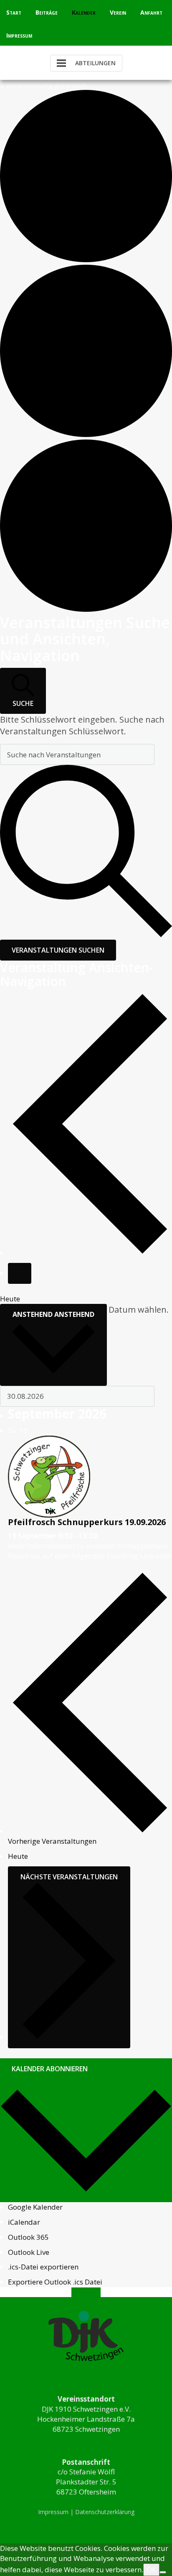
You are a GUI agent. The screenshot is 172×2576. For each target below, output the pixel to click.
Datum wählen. (139, 1310)
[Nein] (163, 2572)
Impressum (19, 35)
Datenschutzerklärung (105, 2512)
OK (151, 2570)
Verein (118, 12)
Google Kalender (35, 2207)
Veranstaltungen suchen (58, 950)
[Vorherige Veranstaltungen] (90, 1253)
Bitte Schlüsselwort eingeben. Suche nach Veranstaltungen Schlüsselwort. (82, 725)
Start (14, 12)
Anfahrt (151, 12)
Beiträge (47, 12)
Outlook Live (29, 2252)
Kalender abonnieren (50, 2069)
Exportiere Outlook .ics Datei (55, 2282)
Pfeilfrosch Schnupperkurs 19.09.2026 (87, 1522)
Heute (10, 1299)
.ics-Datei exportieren (43, 2267)
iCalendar (24, 2222)
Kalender (84, 12)
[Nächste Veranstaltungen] (20, 1273)
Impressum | (57, 2512)
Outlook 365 (28, 2237)
